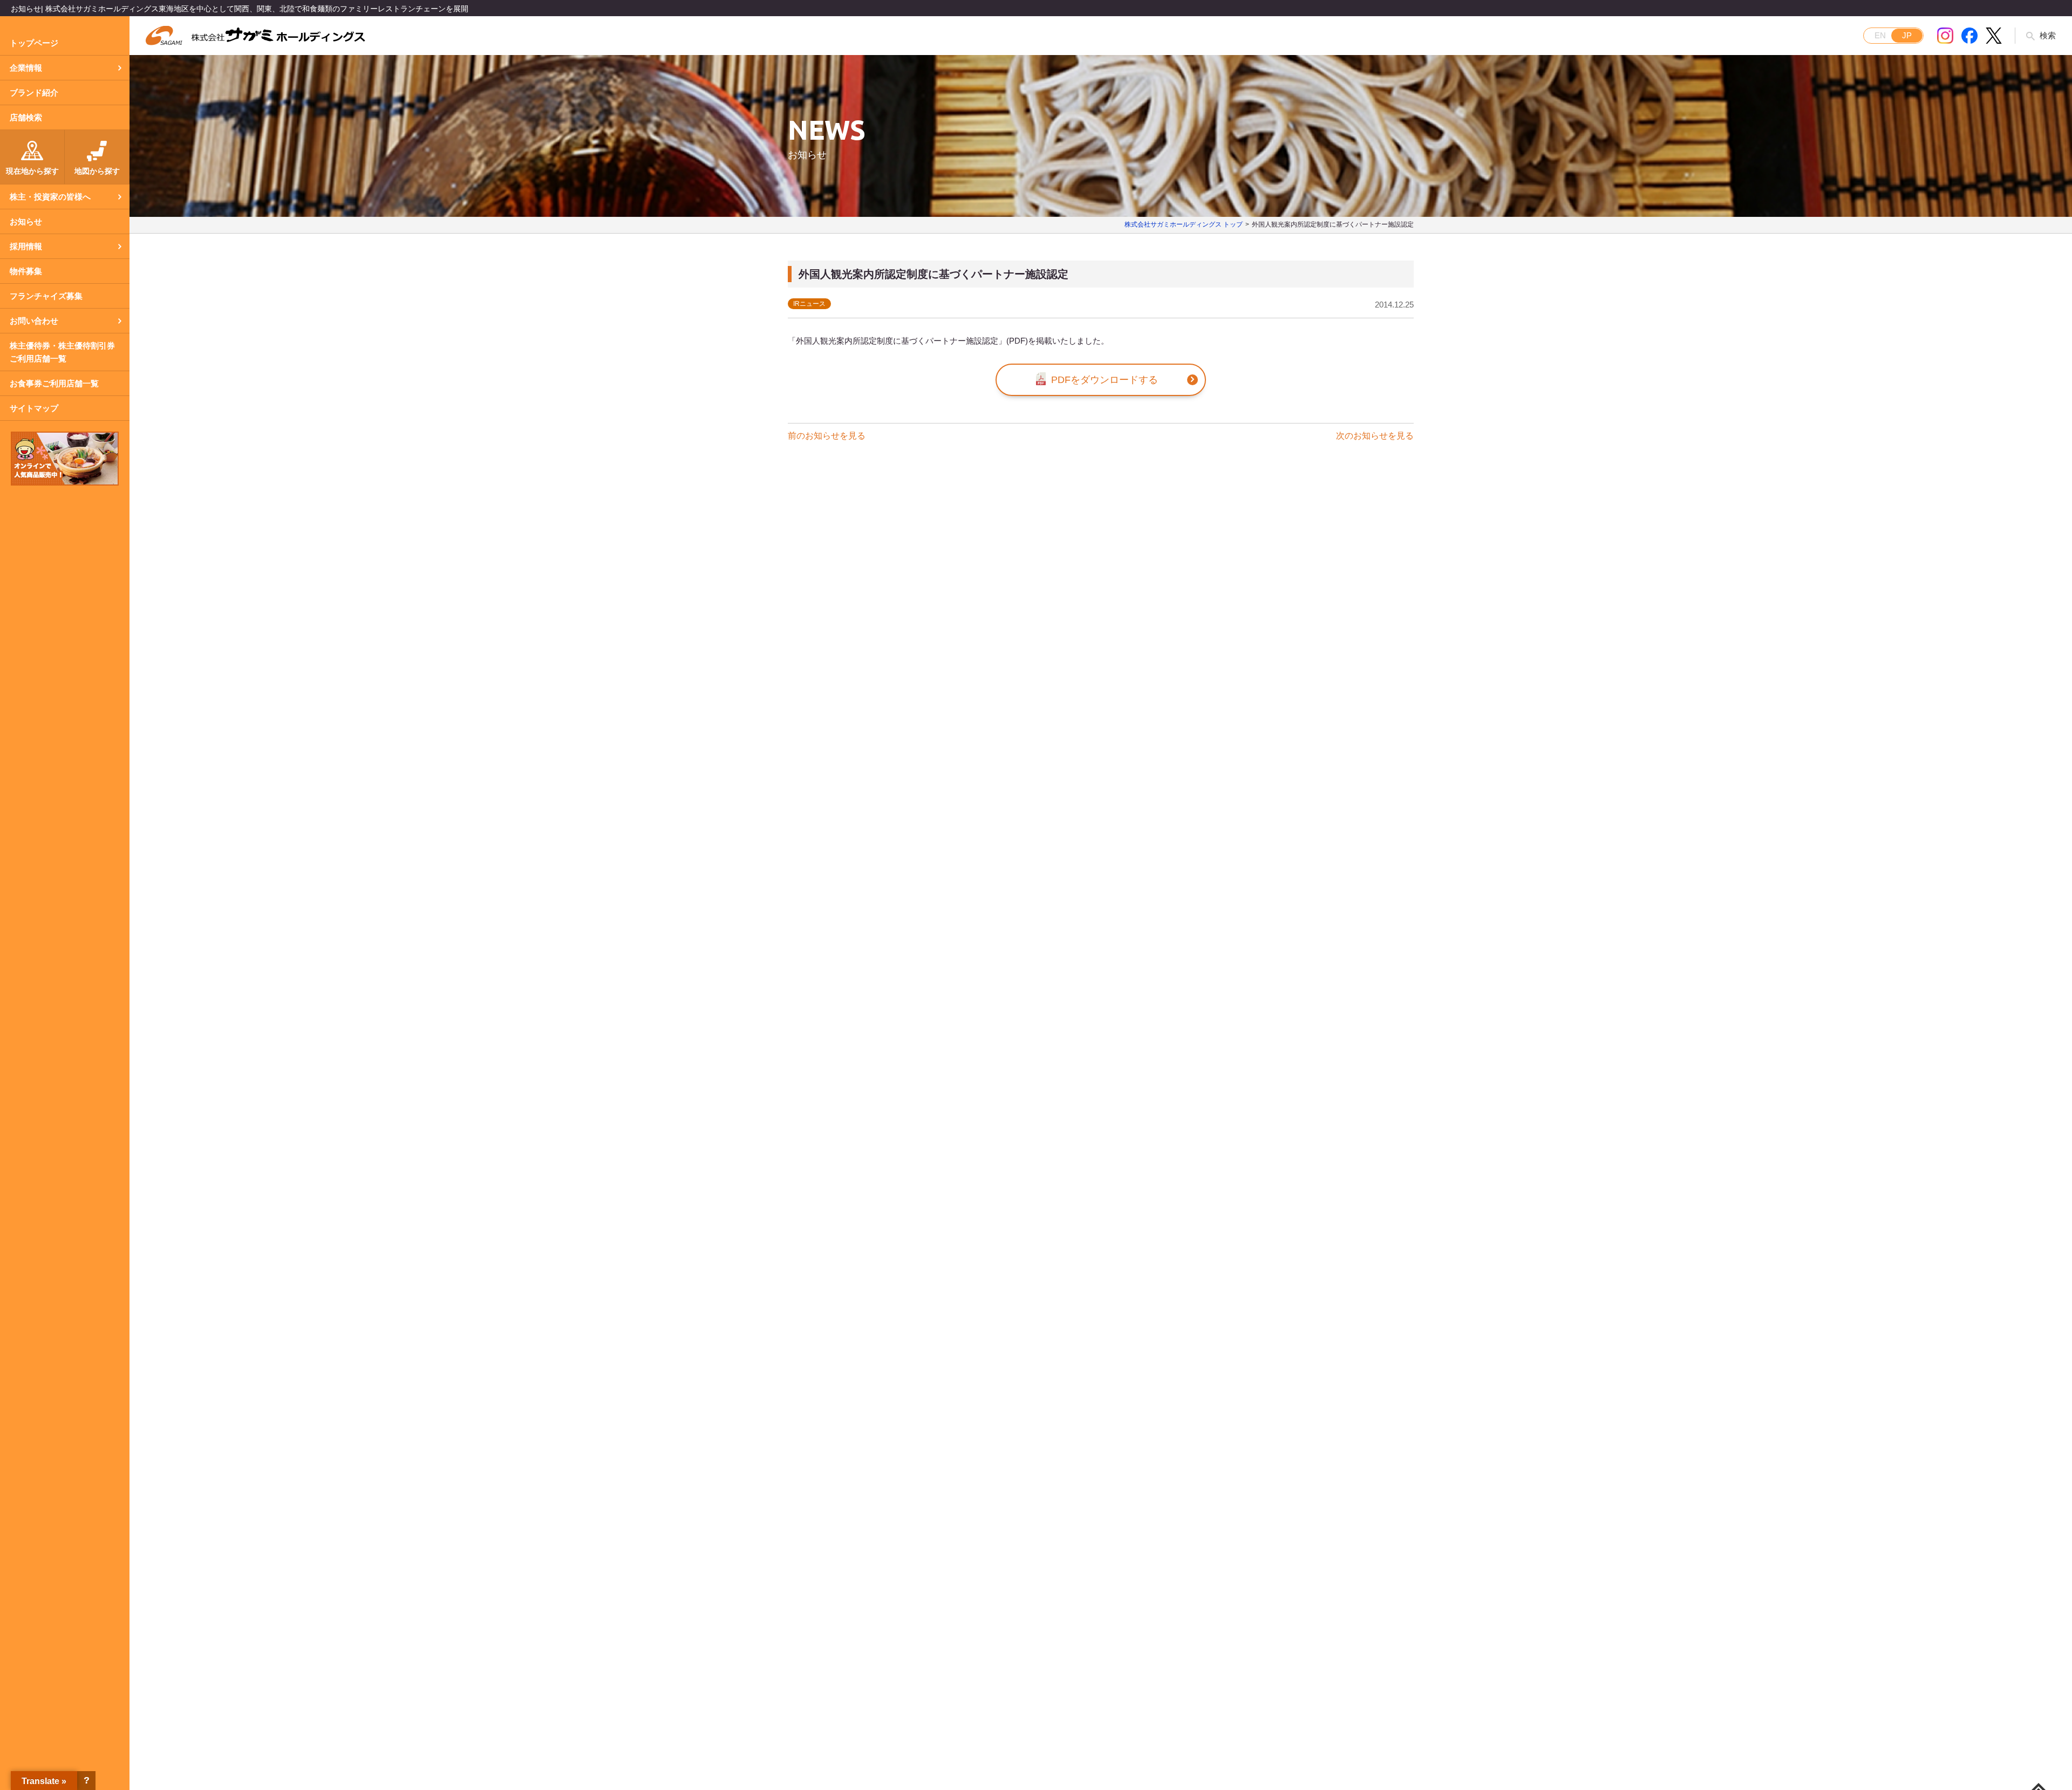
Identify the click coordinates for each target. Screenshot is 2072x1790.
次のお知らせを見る (1375, 436)
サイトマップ (34, 408)
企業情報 (26, 68)
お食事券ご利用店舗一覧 (54, 383)
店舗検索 (26, 117)
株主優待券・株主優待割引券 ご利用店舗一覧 (62, 352)
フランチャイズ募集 (46, 296)
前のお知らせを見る (827, 436)
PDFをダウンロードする (1105, 380)
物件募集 (26, 271)
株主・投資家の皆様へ (50, 197)
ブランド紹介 (34, 93)
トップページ (34, 43)
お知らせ (26, 221)
